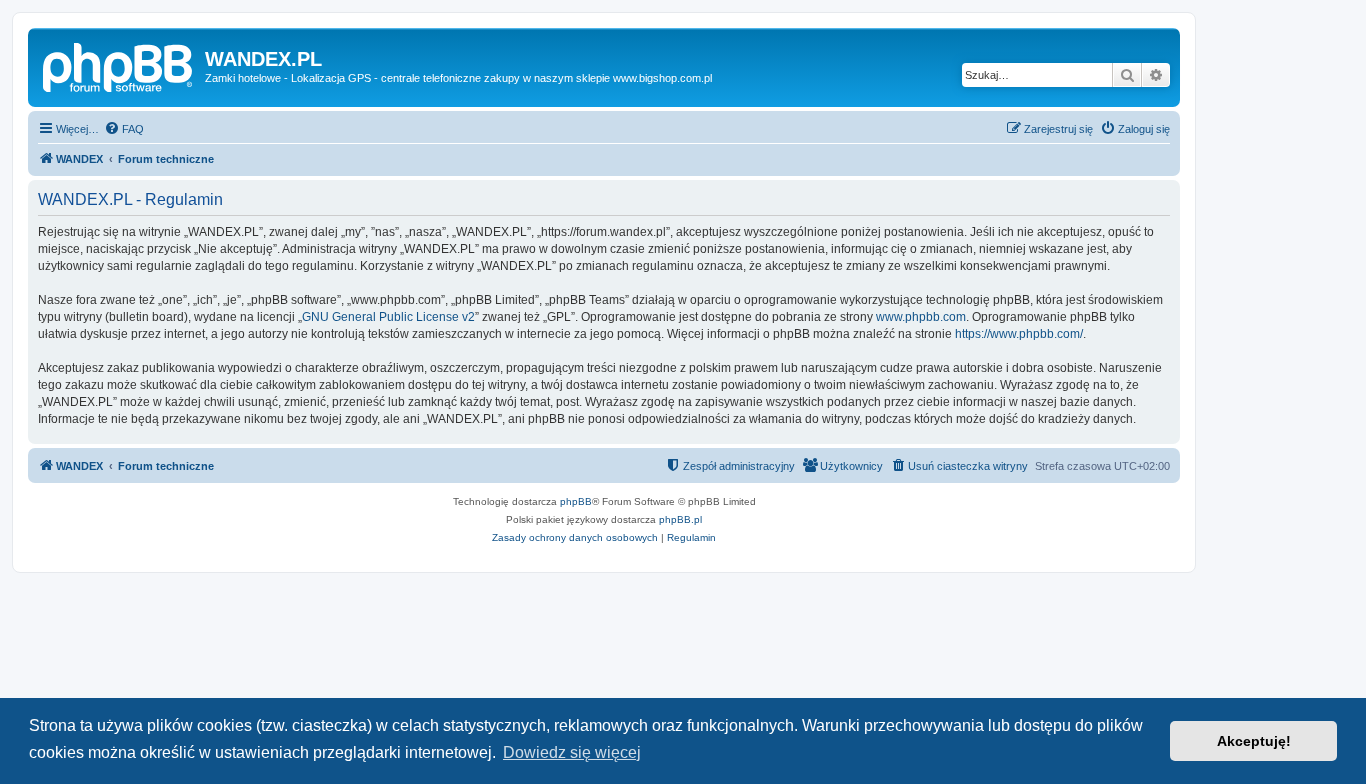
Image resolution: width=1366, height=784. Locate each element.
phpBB (576, 501)
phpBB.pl (680, 519)
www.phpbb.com (921, 317)
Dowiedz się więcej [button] (572, 752)
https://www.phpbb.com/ (1019, 334)
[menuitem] (124, 129)
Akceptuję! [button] (1254, 741)
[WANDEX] (119, 65)
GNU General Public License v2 (388, 317)
